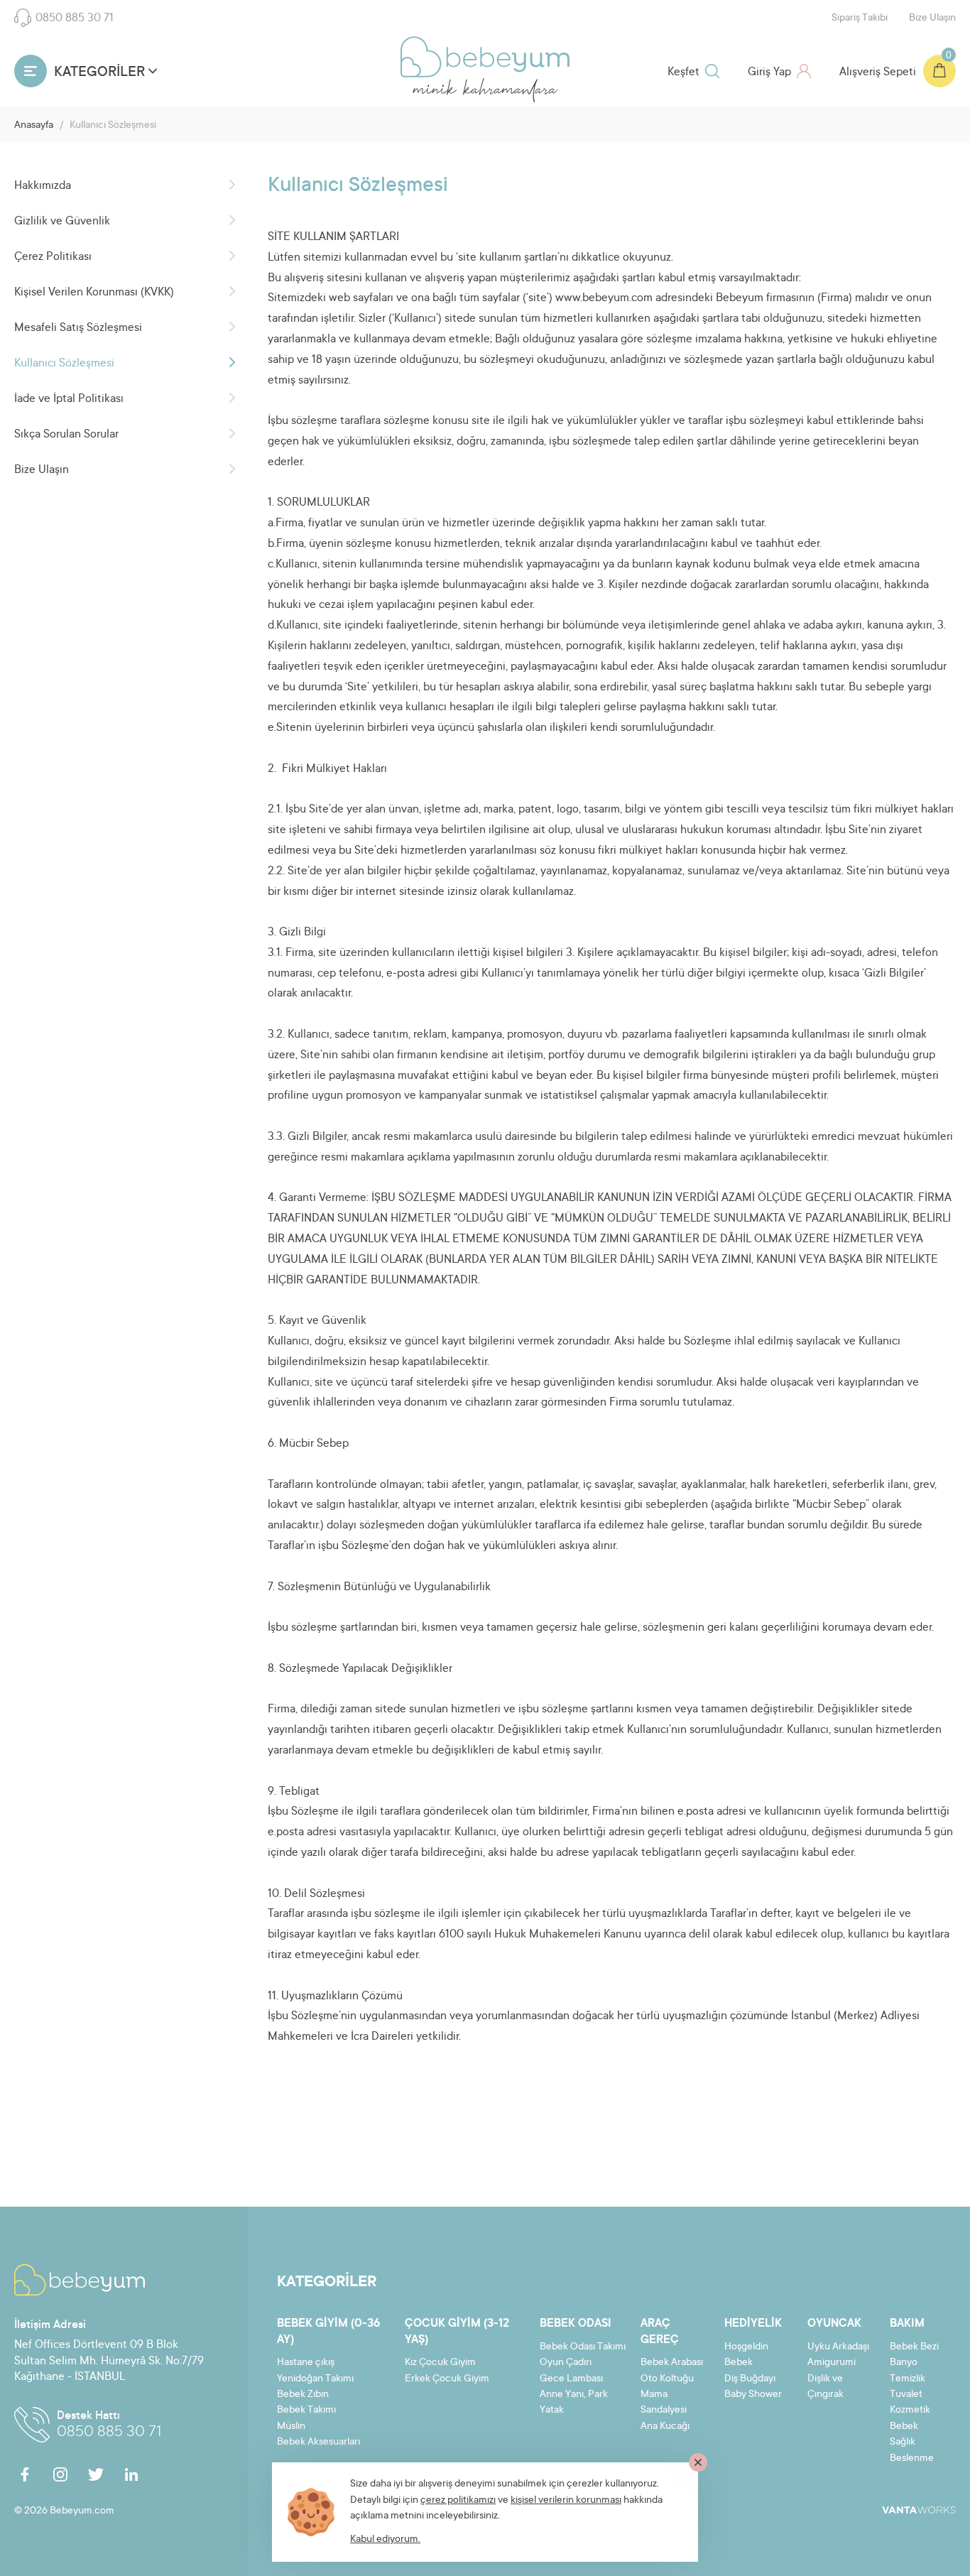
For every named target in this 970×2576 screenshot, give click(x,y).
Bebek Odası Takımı (583, 2347)
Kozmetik (910, 2411)
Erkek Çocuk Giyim (447, 2379)
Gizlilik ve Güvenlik (62, 222)
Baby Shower (753, 2395)
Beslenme (912, 2459)
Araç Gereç (660, 2332)
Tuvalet (906, 2395)
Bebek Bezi (914, 2347)
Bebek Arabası (672, 2363)
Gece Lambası (571, 2379)
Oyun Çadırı (566, 2363)
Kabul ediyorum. (385, 2540)
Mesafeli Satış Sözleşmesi (78, 328)
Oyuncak (834, 2324)
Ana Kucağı (665, 2427)
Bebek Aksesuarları (318, 2442)
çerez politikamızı (458, 2501)
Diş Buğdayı (750, 2379)
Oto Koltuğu (667, 2379)
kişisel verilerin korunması (566, 2501)
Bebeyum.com (485, 57)
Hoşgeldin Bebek (746, 2355)
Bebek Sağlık (904, 2435)
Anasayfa (34, 126)
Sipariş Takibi (860, 18)
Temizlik (908, 2379)
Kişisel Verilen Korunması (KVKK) (94, 293)
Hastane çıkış (306, 2363)
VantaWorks (919, 2510)
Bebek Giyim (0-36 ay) (328, 2332)
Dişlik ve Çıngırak (825, 2387)
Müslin (291, 2427)
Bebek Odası (576, 2324)
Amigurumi (832, 2363)
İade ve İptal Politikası (69, 399)
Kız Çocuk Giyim (440, 2363)
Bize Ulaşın (932, 18)
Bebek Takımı (306, 2411)
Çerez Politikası (53, 257)
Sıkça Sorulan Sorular (66, 435)
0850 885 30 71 (75, 18)
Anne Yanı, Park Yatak (574, 2403)
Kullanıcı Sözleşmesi (64, 364)
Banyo (904, 2363)
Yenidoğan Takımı (315, 2379)
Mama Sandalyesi (664, 2403)
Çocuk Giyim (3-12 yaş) (457, 2332)
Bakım (907, 2324)
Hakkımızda (43, 186)
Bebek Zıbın (303, 2395)
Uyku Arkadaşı (838, 2347)
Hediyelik (753, 2324)
